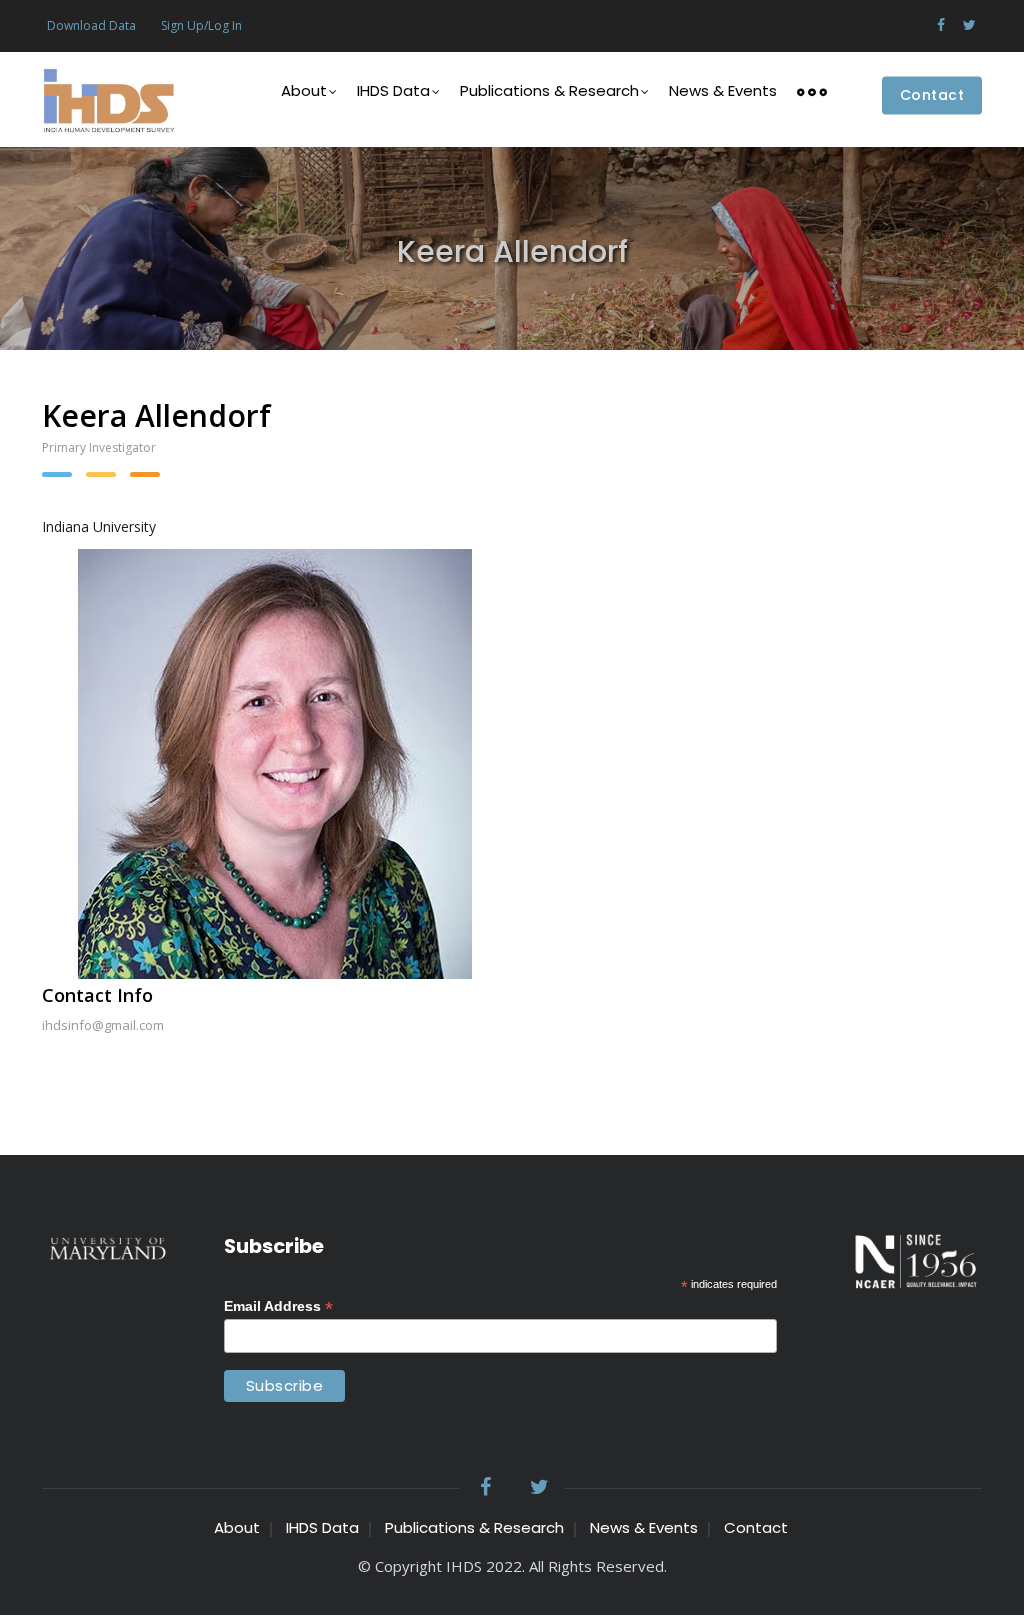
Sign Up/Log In (201, 25)
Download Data (91, 25)
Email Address (278, 1306)
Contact (932, 96)
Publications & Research (549, 90)
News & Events (723, 90)
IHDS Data (393, 90)
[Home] (108, 99)
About (304, 90)
